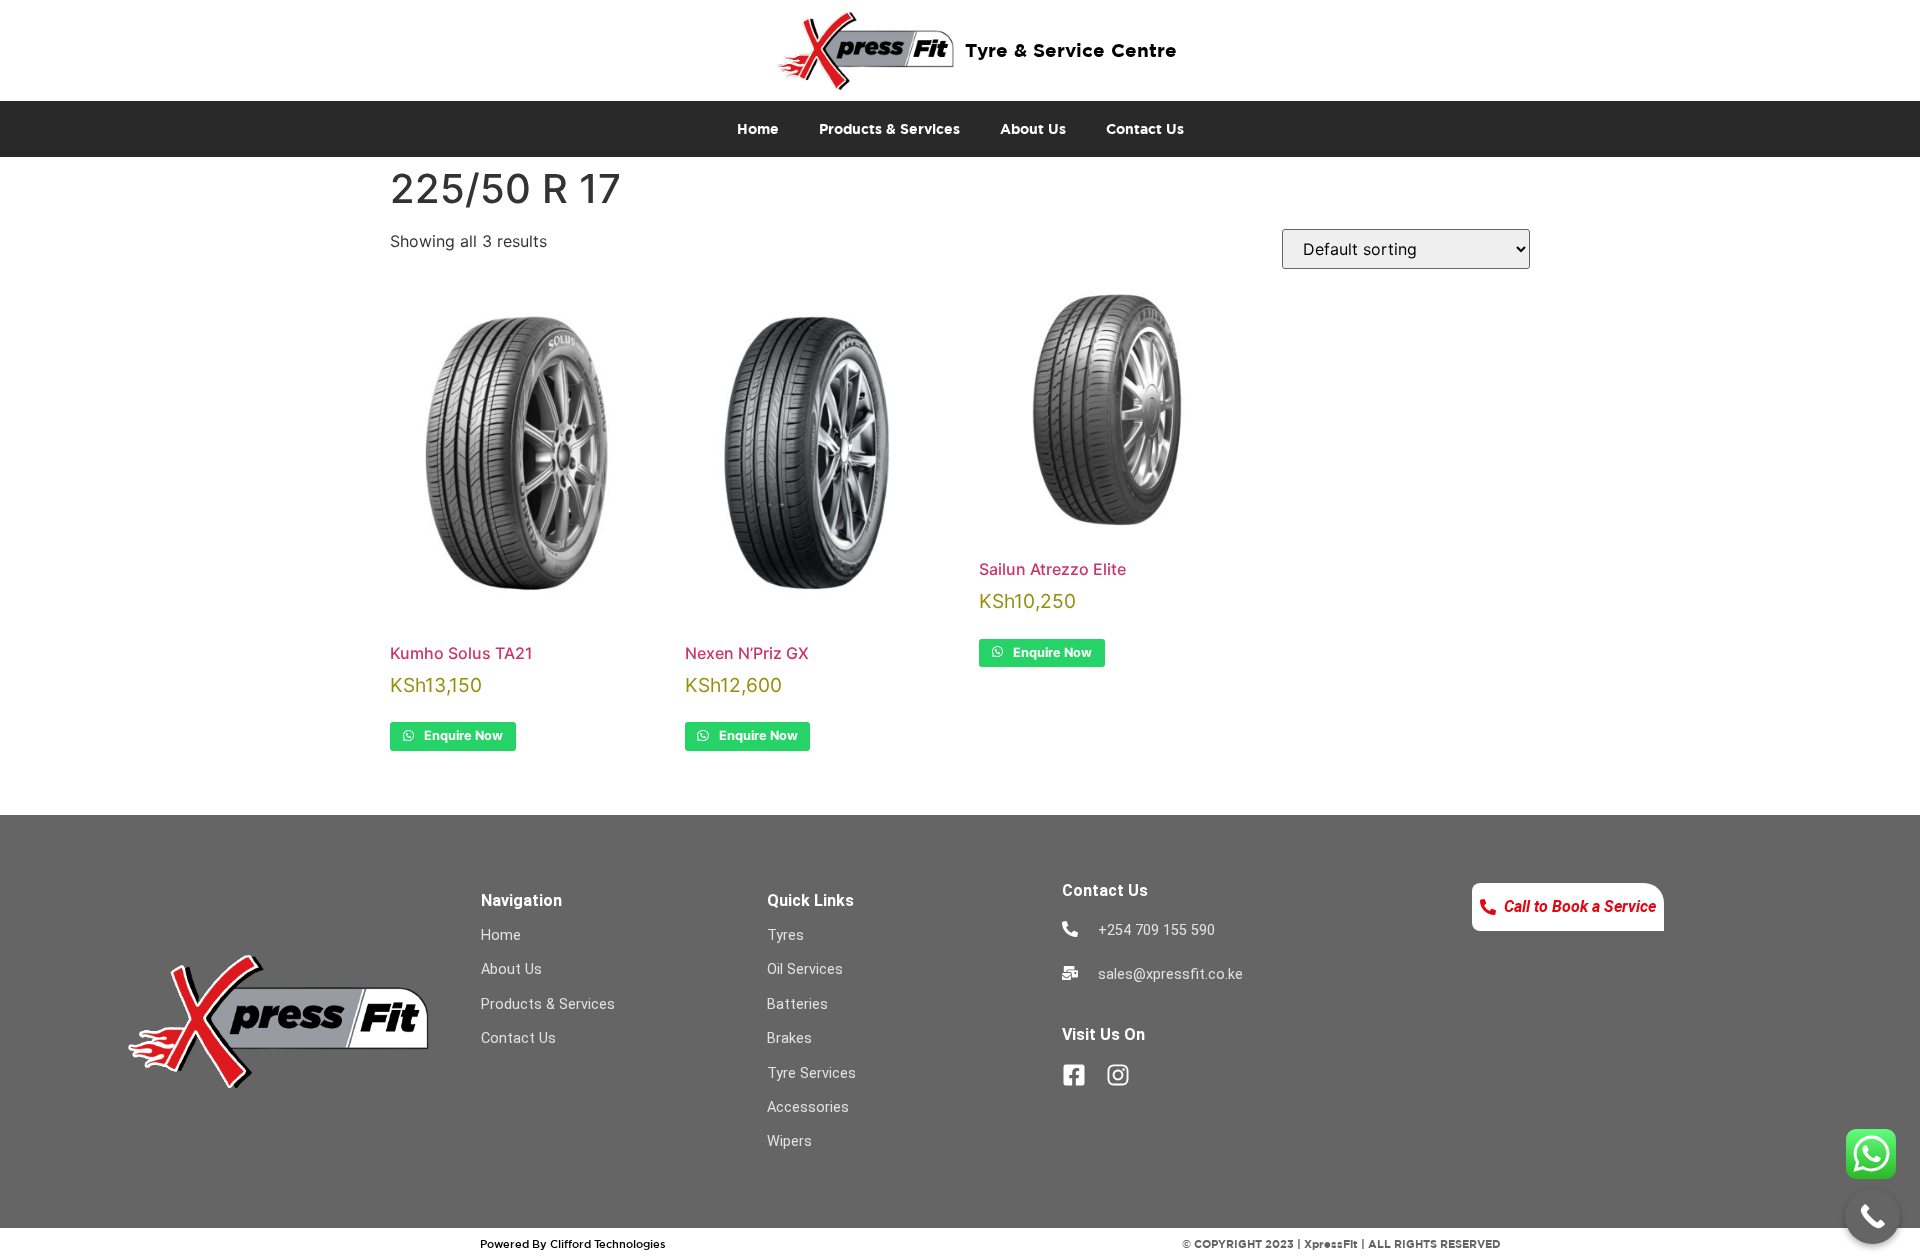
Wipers (789, 1141)
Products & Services (889, 128)
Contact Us (1145, 128)
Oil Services (805, 969)
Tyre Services (811, 1073)
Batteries (797, 1004)
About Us (1033, 128)
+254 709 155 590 (1156, 930)
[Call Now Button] (1872, 1216)
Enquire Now (462, 735)
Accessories (808, 1107)
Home (758, 128)
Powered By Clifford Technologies (573, 1243)
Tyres (785, 935)
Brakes (789, 1038)
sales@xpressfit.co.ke (1170, 974)
